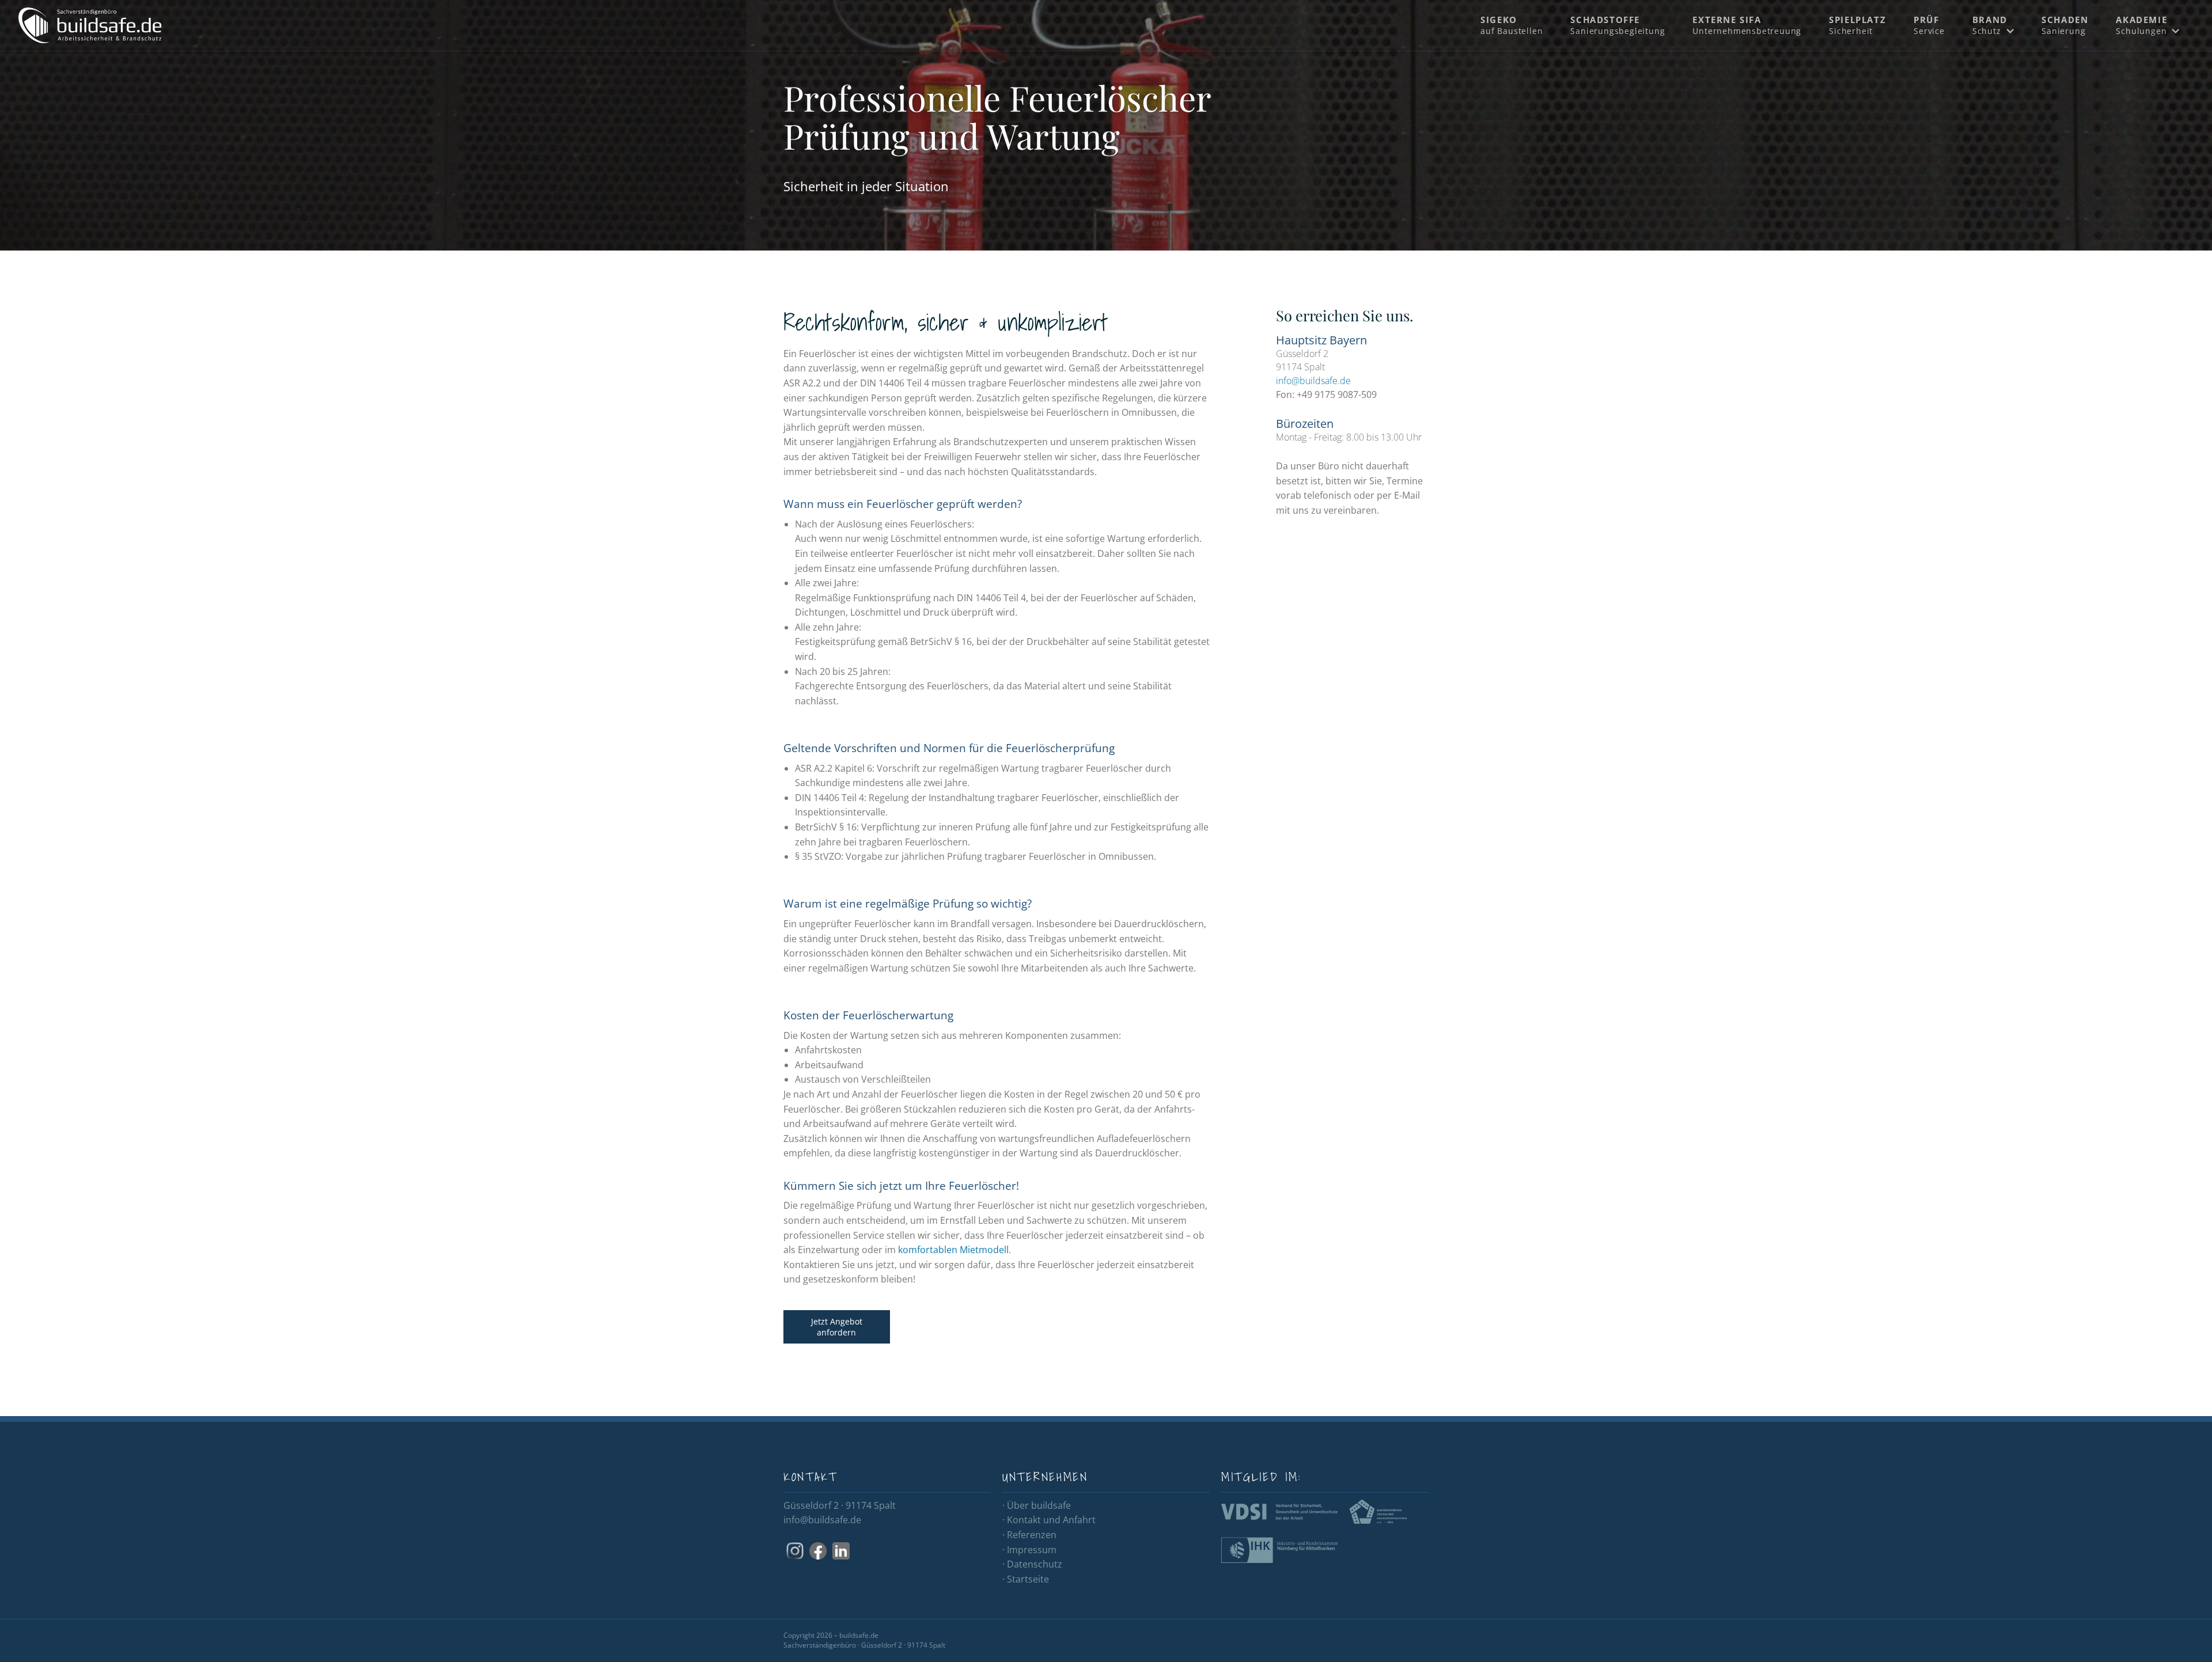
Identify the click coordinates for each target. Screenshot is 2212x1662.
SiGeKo (1512, 25)
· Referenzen (1029, 1535)
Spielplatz (1857, 25)
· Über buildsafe (1037, 1505)
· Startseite (1026, 1579)
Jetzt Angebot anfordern (837, 1327)
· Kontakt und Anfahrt (1049, 1520)
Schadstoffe (1618, 25)
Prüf (1929, 25)
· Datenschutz (1032, 1564)
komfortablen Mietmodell (953, 1250)
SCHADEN (2065, 25)
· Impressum (1029, 1550)
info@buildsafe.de (1313, 381)
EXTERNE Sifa (1747, 25)
